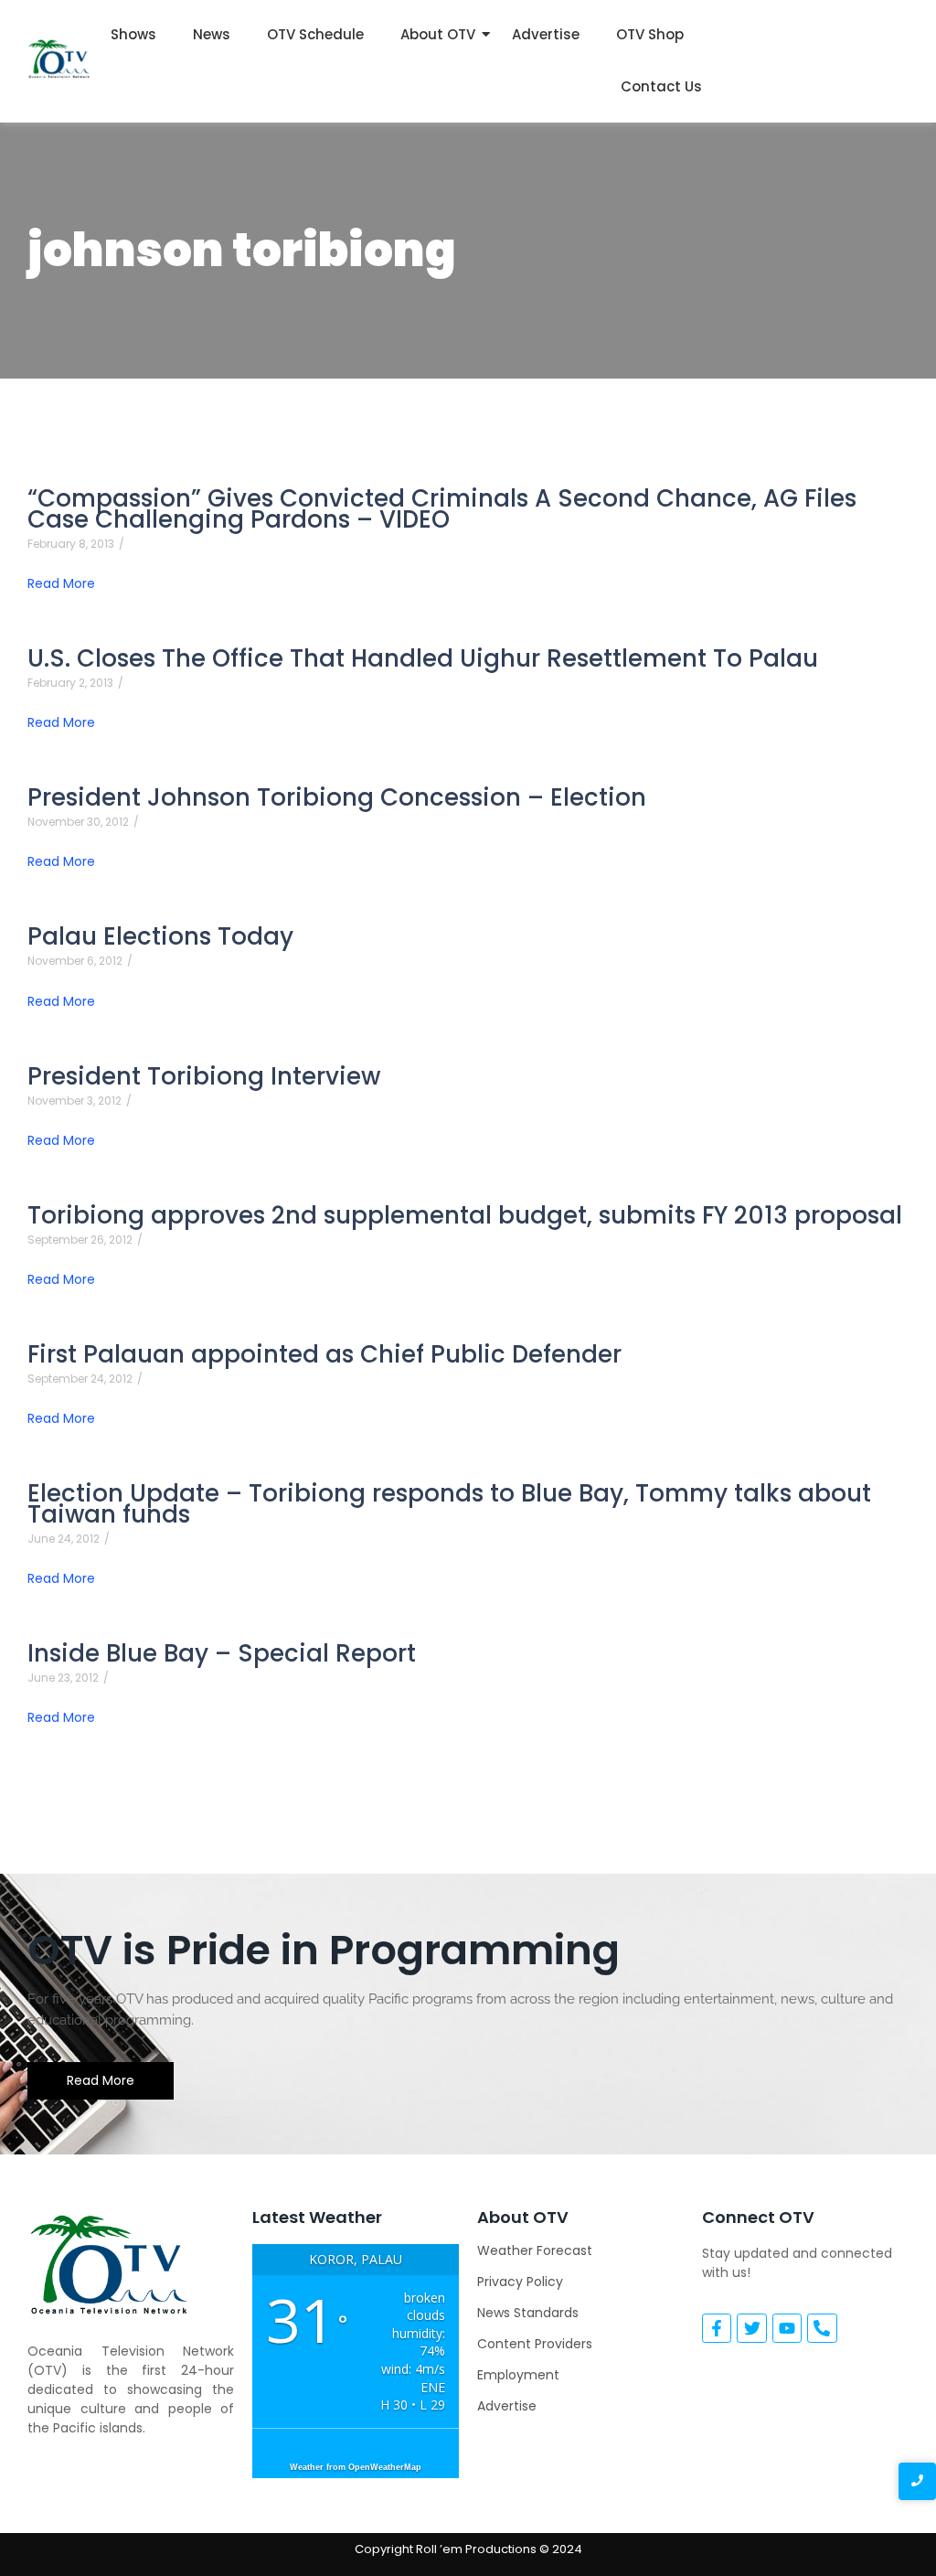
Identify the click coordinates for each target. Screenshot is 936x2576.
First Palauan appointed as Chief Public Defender (324, 1355)
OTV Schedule (315, 34)
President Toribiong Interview (204, 1077)
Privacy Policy (520, 2282)
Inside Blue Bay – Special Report (222, 1654)
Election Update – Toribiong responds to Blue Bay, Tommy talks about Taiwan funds (449, 1504)
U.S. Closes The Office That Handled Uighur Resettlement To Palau (423, 659)
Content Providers (535, 2344)
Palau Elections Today (160, 937)
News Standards (528, 2313)
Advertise (546, 34)
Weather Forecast (535, 2250)
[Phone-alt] (822, 2328)
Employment (518, 2375)
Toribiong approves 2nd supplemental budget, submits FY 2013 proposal (465, 1216)
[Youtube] (787, 2328)
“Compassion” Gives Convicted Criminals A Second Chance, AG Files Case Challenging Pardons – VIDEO (442, 509)
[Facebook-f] (717, 2328)
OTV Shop (650, 34)
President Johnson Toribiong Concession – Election (337, 798)
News (212, 34)
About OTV (438, 34)
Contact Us (661, 86)
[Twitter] (751, 2328)
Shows (133, 34)
